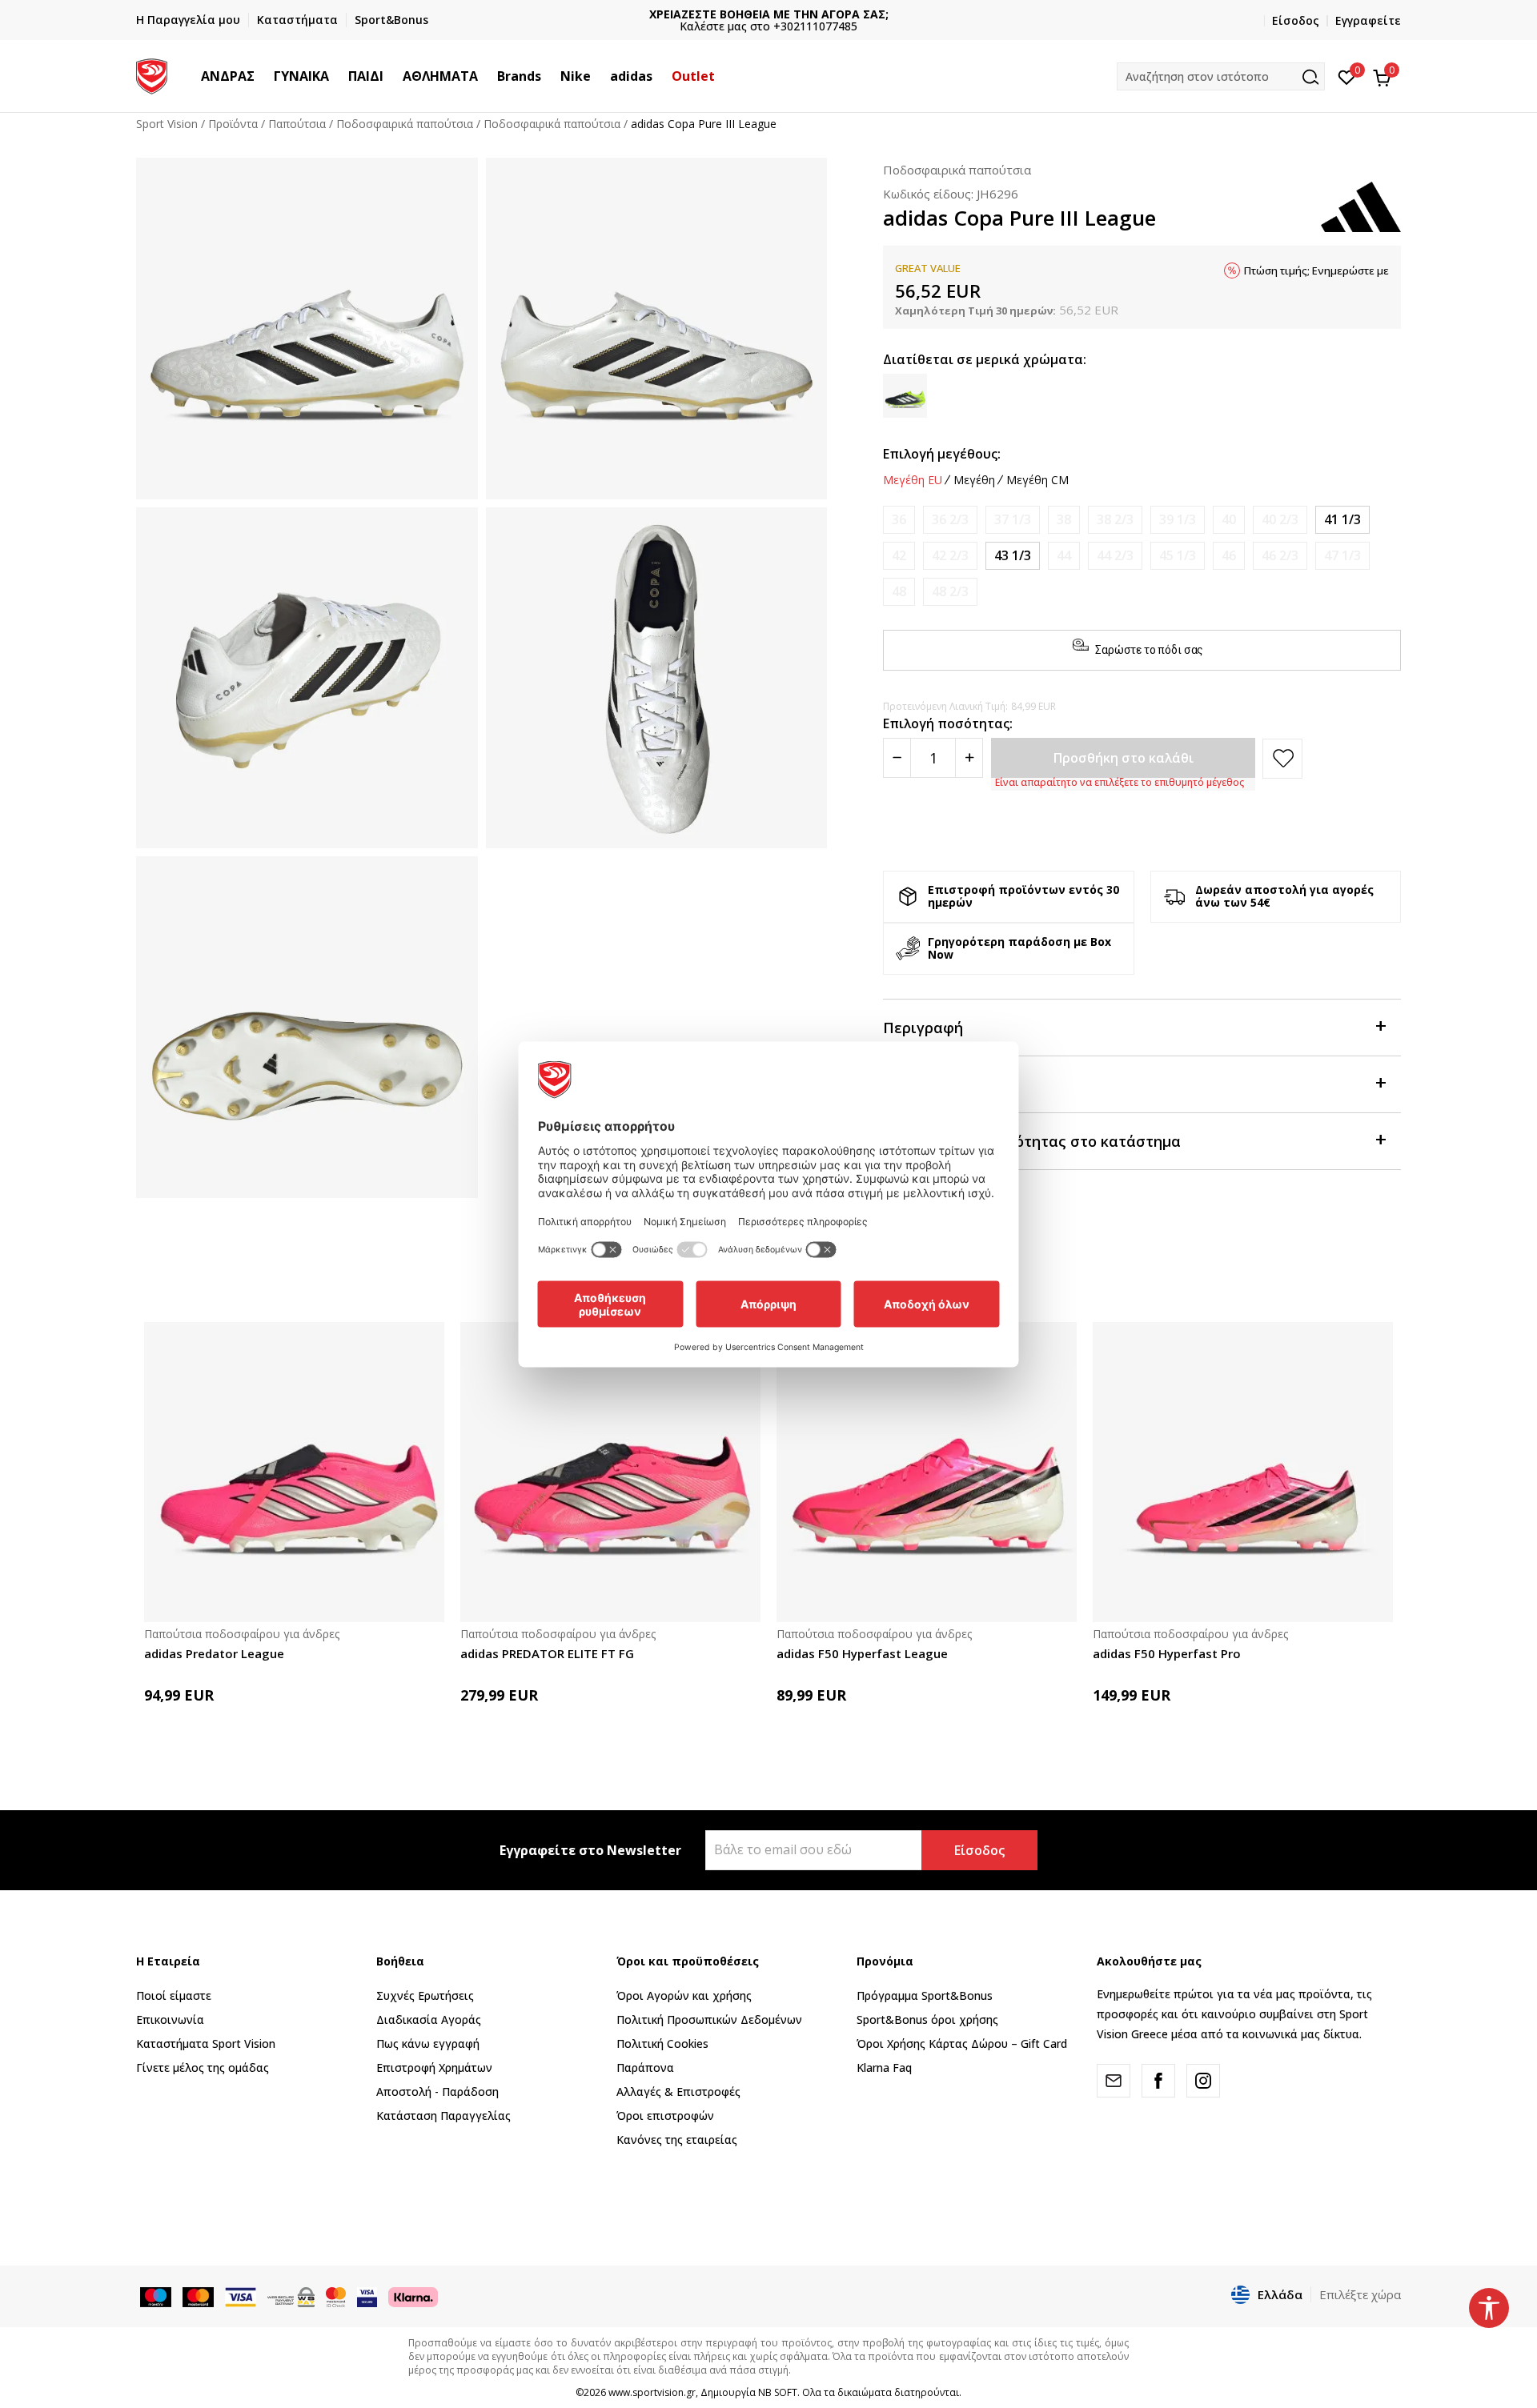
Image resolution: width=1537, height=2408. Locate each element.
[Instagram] (1203, 2081)
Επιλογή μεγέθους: (942, 454)
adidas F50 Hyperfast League (862, 1653)
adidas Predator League (214, 1653)
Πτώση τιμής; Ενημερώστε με (1316, 270)
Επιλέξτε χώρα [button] (1360, 2294)
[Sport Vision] (152, 74)
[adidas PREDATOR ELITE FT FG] (610, 1472)
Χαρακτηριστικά (941, 1084)
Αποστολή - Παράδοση (437, 2091)
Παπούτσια (297, 124)
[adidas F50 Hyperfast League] (927, 1472)
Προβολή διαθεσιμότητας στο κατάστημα (1032, 1141)
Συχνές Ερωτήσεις (425, 1995)
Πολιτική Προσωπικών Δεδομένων (709, 2019)
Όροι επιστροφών (665, 2116)
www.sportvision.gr (652, 2392)
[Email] (1114, 2081)
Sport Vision (167, 124)
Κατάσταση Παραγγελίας (443, 2116)
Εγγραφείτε (1368, 20)
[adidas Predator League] (294, 1472)
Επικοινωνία (170, 2019)
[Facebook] (1158, 2081)
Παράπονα (645, 2067)
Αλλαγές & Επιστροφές (678, 2091)
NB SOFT (778, 2392)
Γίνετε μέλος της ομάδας (203, 2067)
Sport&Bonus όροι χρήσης (927, 2019)
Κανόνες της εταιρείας (677, 2140)
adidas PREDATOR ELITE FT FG (547, 1653)
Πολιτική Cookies (662, 2043)
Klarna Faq (884, 2067)
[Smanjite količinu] (897, 758)
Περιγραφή (923, 1028)
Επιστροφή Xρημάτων (434, 2067)
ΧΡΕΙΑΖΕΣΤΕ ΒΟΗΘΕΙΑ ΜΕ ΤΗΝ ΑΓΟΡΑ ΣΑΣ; (653, 14)
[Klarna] (413, 2296)
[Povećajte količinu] (969, 758)
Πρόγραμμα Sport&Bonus (925, 1995)
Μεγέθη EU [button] (913, 480)
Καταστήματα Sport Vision (206, 2043)
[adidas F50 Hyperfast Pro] (1243, 1472)
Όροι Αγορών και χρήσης (684, 1995)
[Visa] (367, 2296)
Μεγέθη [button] (974, 480)
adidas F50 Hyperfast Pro (1167, 1653)
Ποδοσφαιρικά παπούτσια (405, 124)
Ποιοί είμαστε (174, 1995)
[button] (263, 76)
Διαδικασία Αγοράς (429, 2019)
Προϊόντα (233, 124)
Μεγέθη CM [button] (1037, 480)
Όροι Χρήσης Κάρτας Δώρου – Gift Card (962, 2043)
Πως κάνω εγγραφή (428, 2043)
